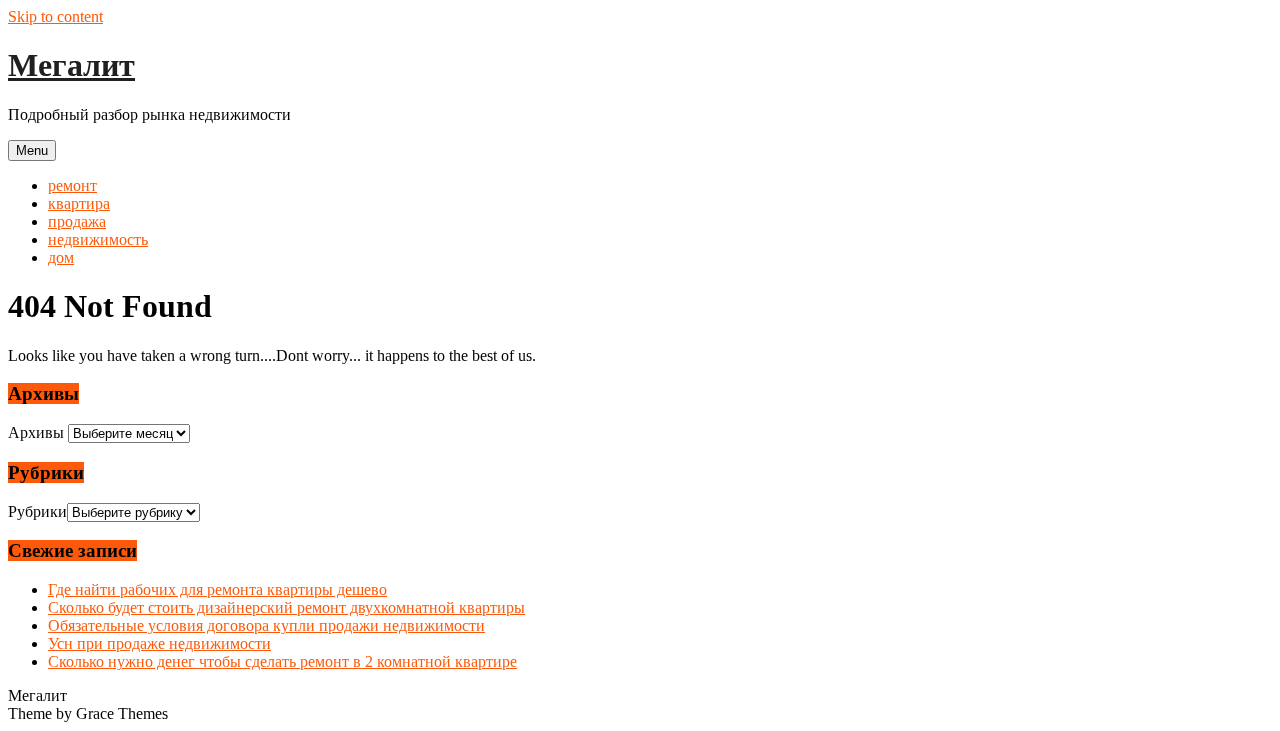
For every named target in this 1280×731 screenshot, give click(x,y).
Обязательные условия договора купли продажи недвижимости (266, 625)
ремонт (72, 185)
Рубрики (37, 511)
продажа (77, 221)
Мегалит (71, 65)
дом (61, 257)
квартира (79, 203)
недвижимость (98, 239)
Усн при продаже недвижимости (159, 643)
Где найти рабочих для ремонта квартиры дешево (217, 589)
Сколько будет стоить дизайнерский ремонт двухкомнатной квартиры (286, 607)
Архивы (36, 432)
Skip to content (55, 16)
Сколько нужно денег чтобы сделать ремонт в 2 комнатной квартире (282, 661)
